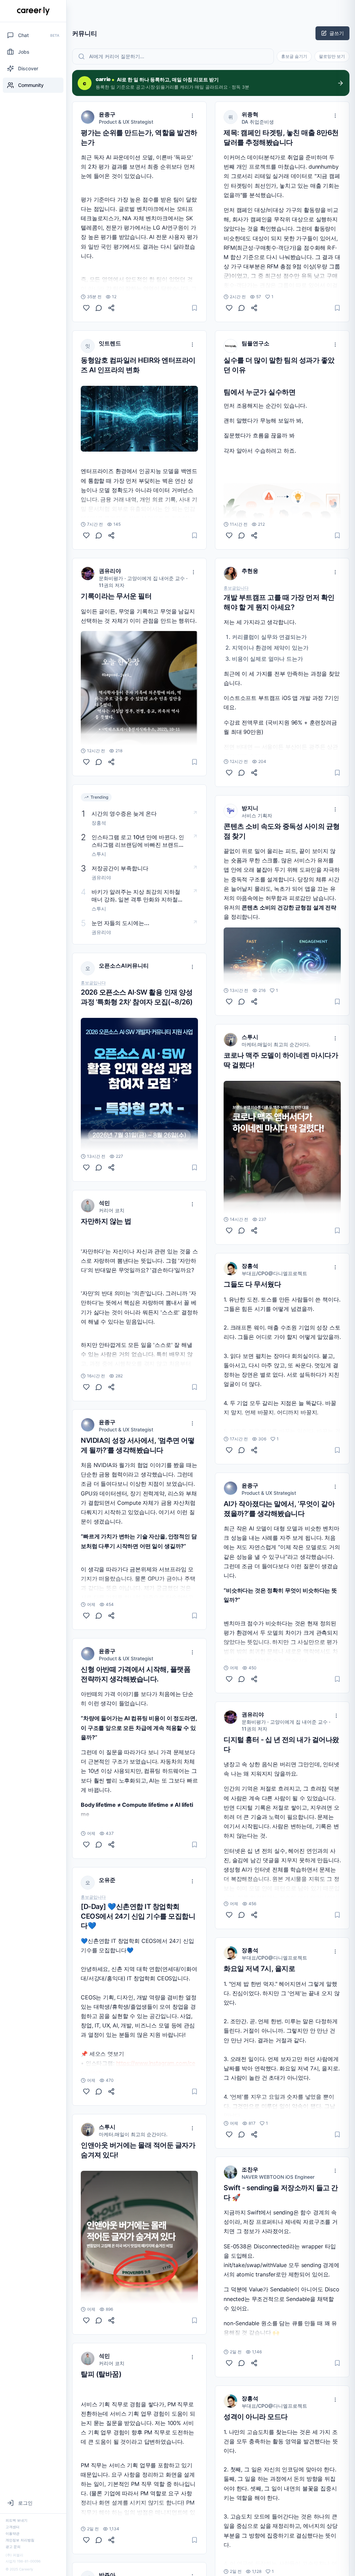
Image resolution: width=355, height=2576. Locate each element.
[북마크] (194, 308)
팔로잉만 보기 (332, 56)
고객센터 (12, 2527)
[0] (86, 308)
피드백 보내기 (16, 2520)
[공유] (111, 308)
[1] (229, 308)
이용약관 (12, 2533)
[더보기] (192, 116)
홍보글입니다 (93, 983)
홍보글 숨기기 (294, 56)
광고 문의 (13, 2547)
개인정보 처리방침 (20, 2540)
